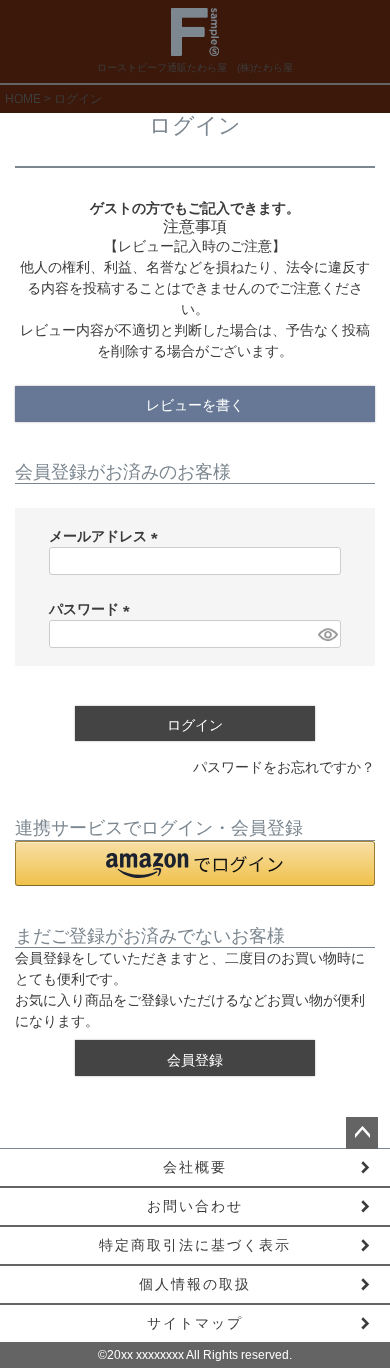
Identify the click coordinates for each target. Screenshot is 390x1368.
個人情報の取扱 (195, 1284)
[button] (195, 863)
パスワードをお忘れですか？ (284, 767)
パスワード (93, 609)
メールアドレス (107, 536)
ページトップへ (362, 1133)
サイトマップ (195, 1323)
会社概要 (195, 1167)
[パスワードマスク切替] (326, 634)
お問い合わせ (195, 1206)
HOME (23, 99)
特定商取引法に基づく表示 (195, 1245)
